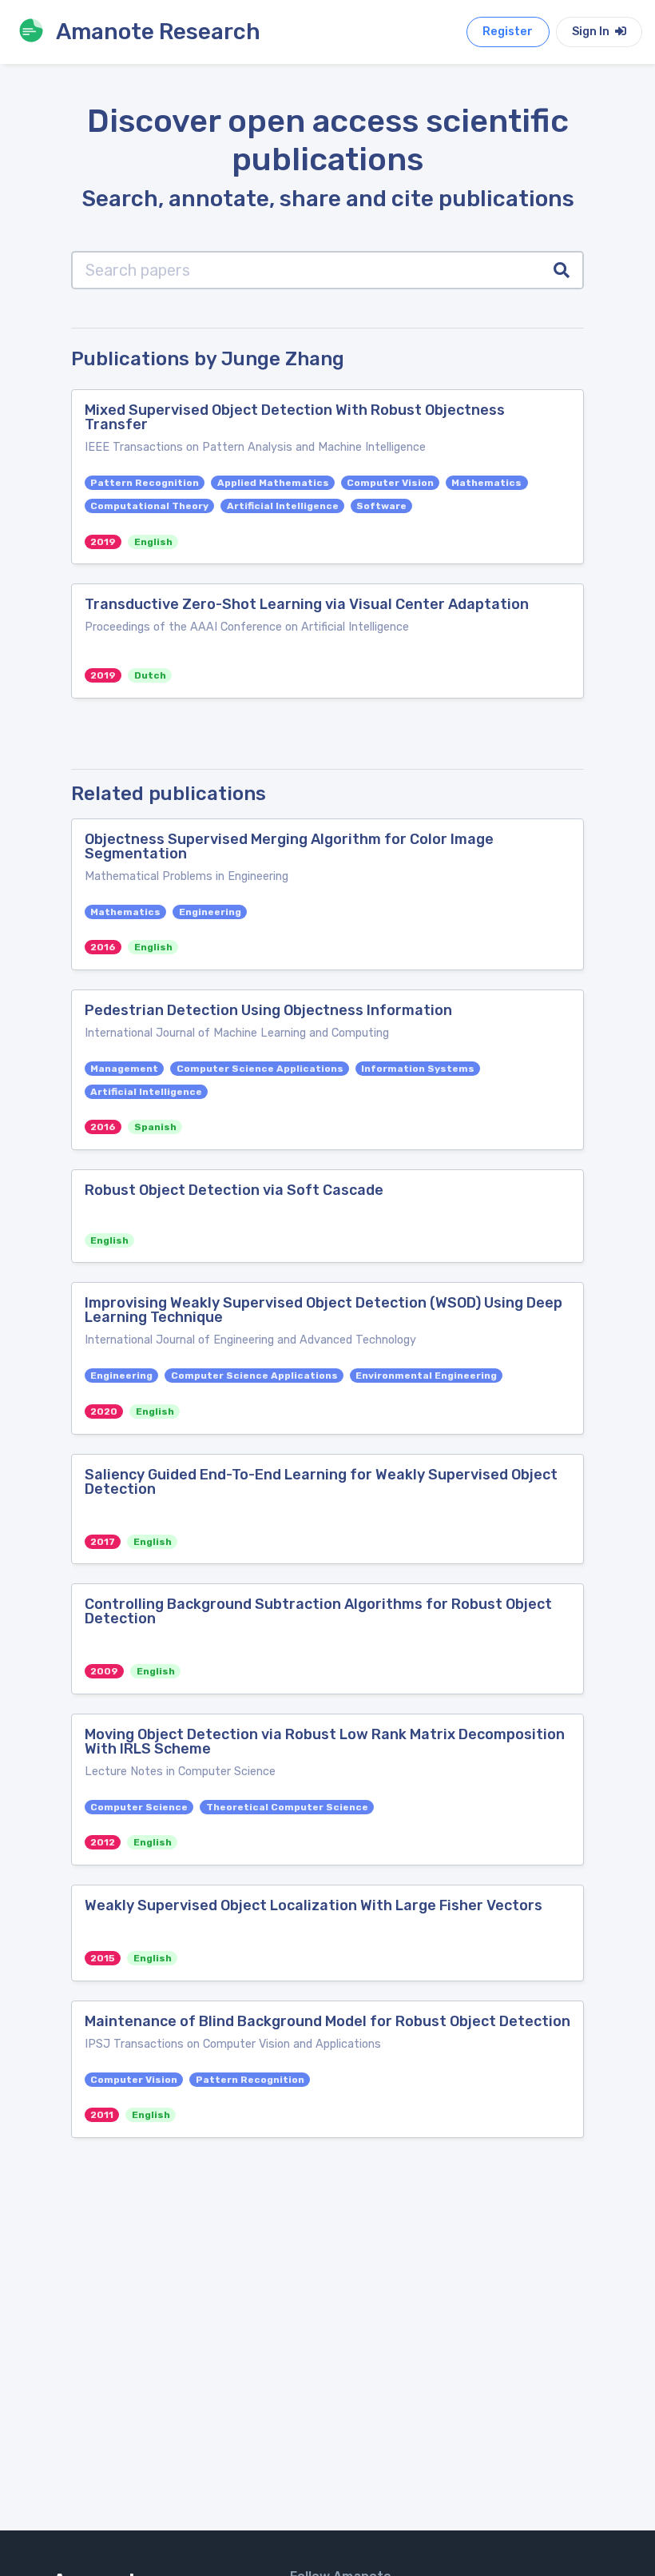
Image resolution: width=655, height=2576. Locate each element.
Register (508, 32)
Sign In (592, 32)
